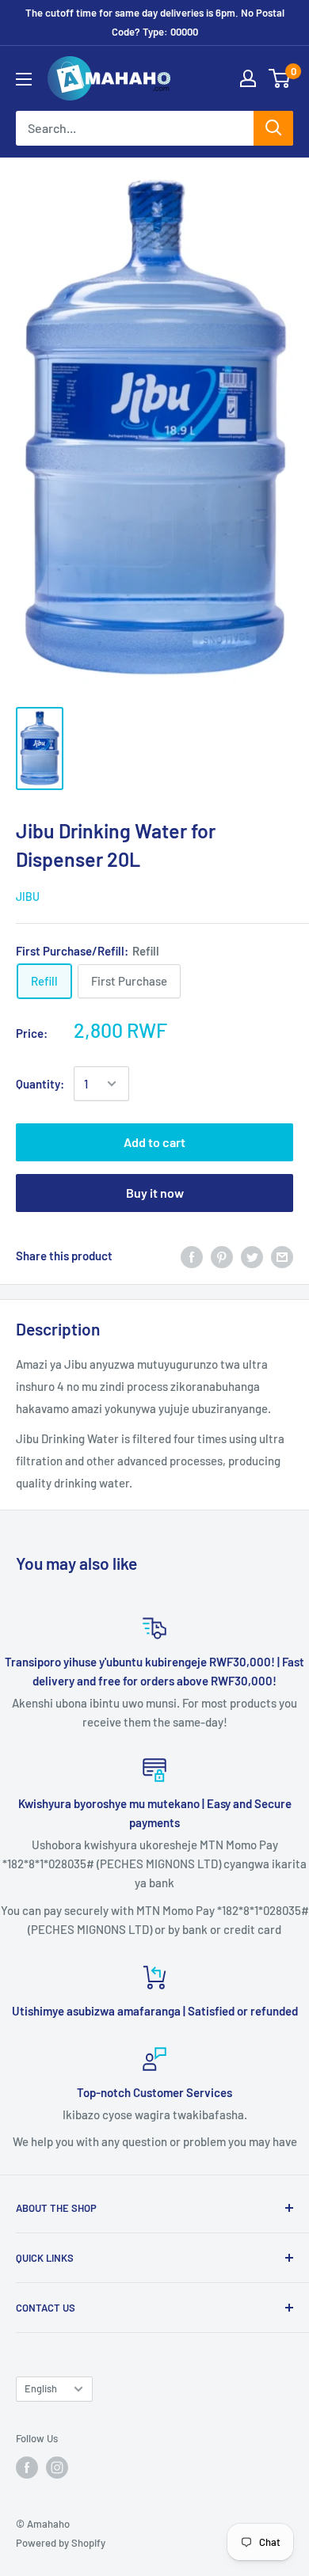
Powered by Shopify (61, 2543)
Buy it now (155, 1193)
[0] (280, 78)
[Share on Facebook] (192, 1256)
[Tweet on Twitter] (252, 1256)
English (41, 2388)
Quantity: (40, 1084)
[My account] (248, 78)
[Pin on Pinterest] (222, 1256)
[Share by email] (282, 1256)
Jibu (28, 897)
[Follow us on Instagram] (57, 2468)
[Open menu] (24, 79)
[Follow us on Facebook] (27, 2468)
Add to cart (154, 1142)
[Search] (273, 128)
